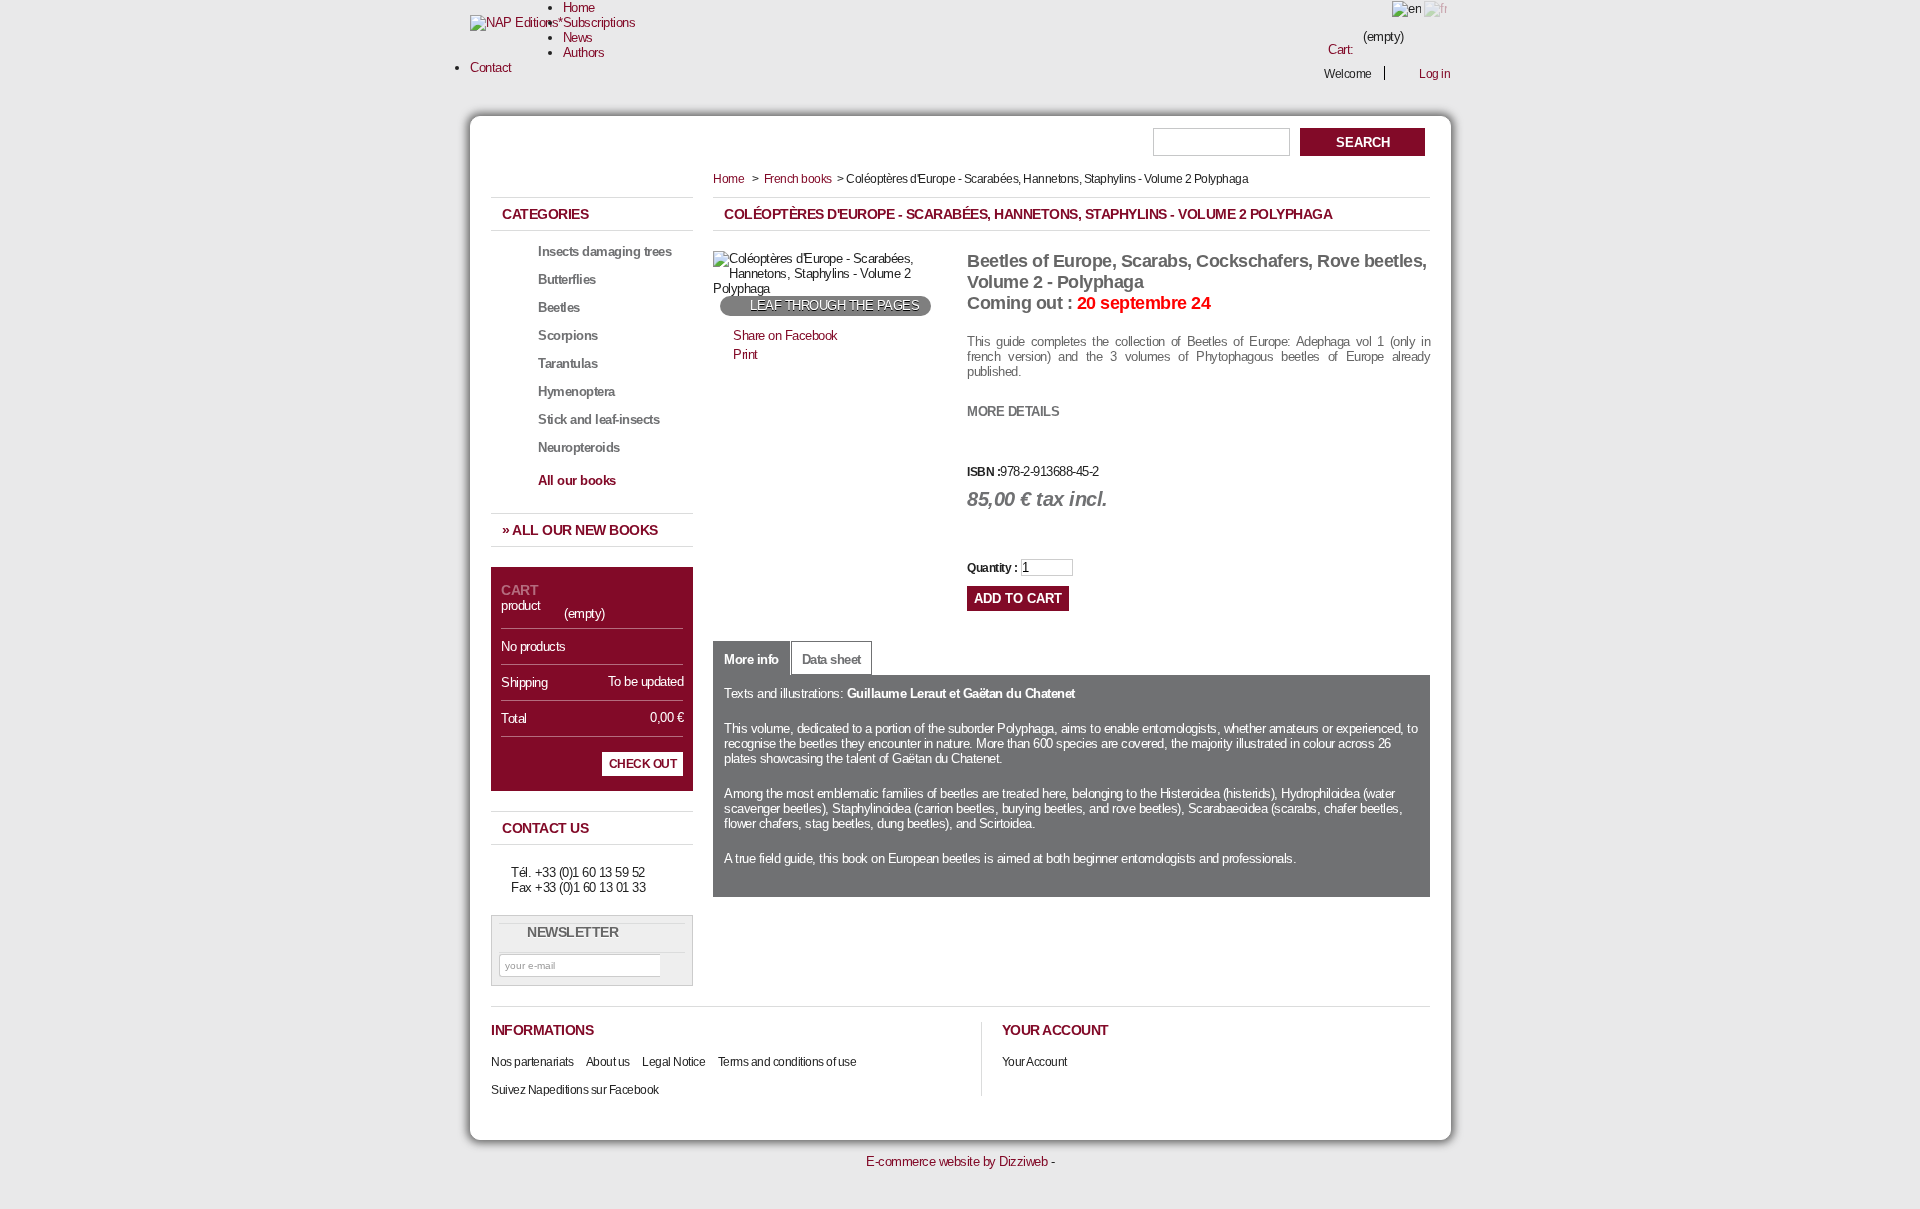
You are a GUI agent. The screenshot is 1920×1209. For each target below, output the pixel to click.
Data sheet (831, 659)
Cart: (1341, 49)
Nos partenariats (532, 1062)
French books (798, 179)
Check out (643, 764)
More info (751, 659)
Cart (519, 590)
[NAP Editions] (516, 23)
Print (745, 354)
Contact (491, 67)
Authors (584, 52)
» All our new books (580, 530)
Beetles (559, 307)
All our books (577, 480)
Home (579, 7)
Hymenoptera (576, 391)
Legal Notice (673, 1062)
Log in (1434, 73)
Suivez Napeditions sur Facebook (575, 1090)
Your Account (1034, 1062)
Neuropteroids (579, 447)
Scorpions (568, 335)
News (578, 37)
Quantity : (992, 568)
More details (1013, 411)
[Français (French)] (1435, 8)
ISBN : (983, 472)
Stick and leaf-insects (598, 419)
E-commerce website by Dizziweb (956, 1161)
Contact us (545, 828)
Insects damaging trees (604, 251)
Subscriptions (599, 22)
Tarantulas (567, 363)
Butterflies (567, 279)
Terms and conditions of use (787, 1062)
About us (608, 1062)
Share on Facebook (785, 335)
